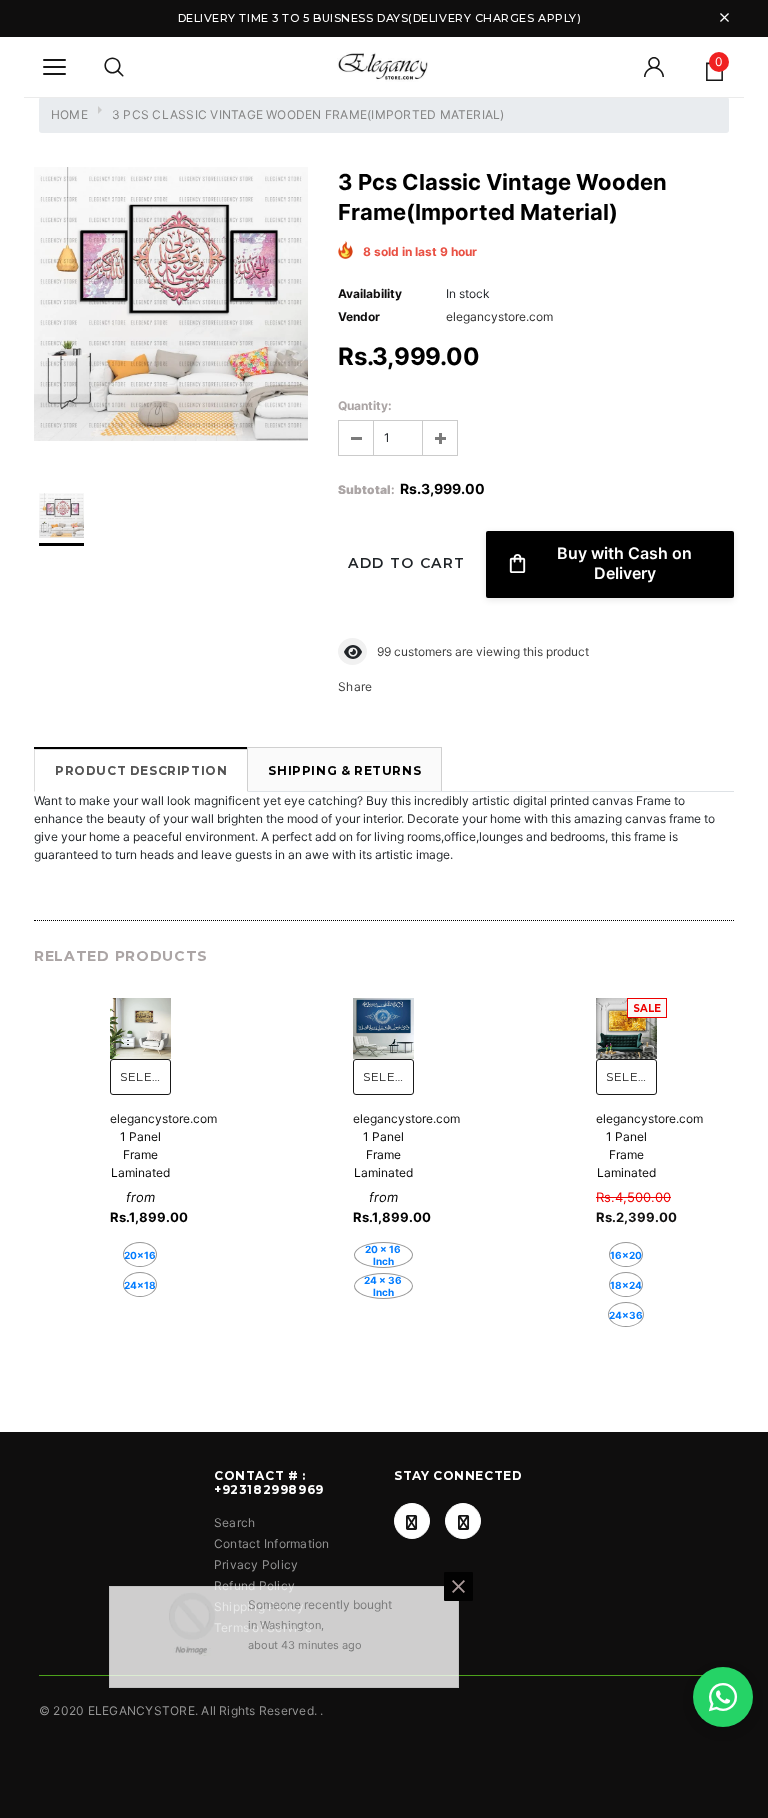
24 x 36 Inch (383, 1286)
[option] (171, 306)
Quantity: (365, 405)
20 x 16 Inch (383, 1255)
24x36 (626, 1315)
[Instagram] (463, 1521)
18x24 (626, 1285)
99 (384, 651)
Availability (370, 293)
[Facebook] (412, 1521)
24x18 (140, 1285)
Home (69, 114)
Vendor (359, 316)
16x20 (626, 1255)
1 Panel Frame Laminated (140, 1154)
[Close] (458, 1607)
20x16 (140, 1255)
